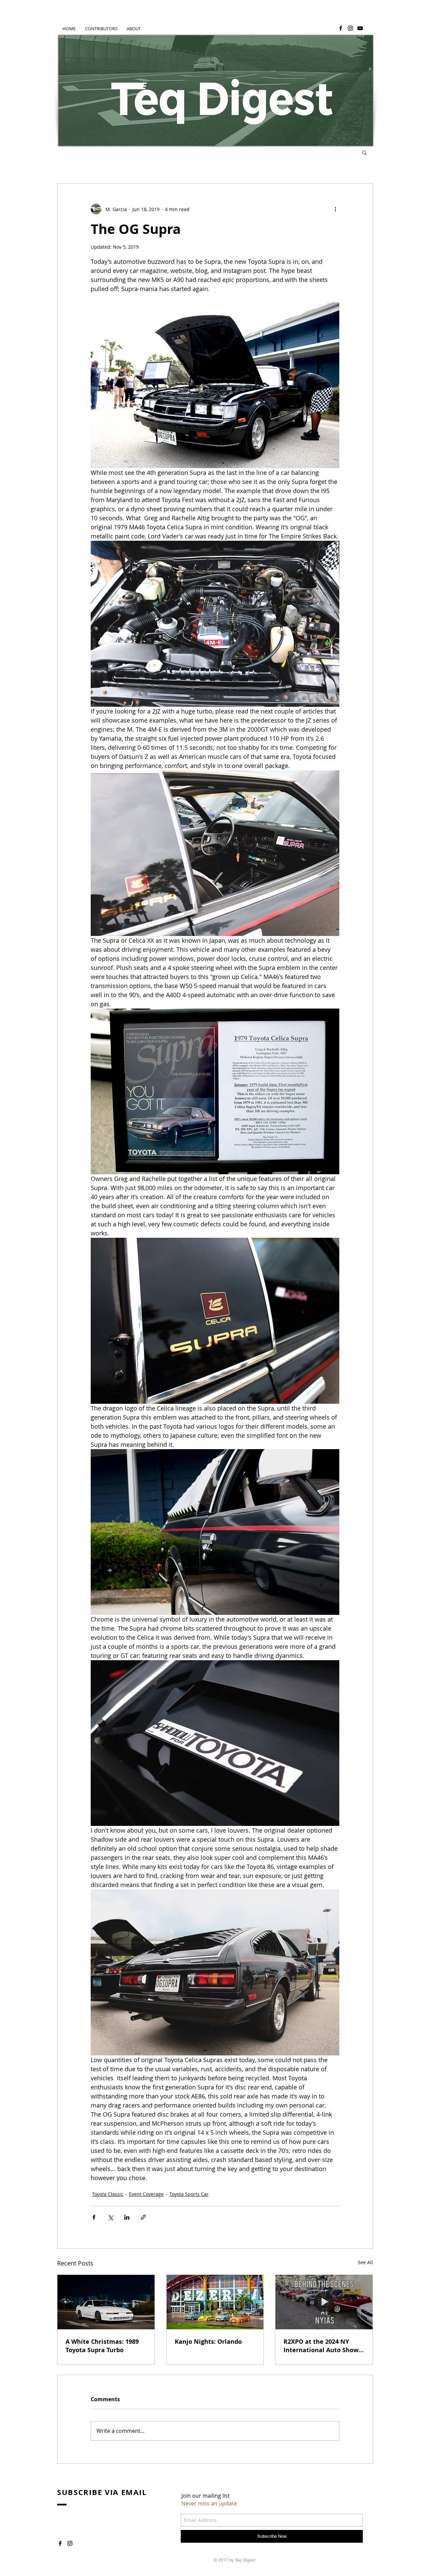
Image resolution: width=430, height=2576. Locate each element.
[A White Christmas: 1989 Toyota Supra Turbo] (106, 2302)
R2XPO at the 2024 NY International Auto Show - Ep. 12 (323, 2346)
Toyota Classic (108, 2194)
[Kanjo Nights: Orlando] (215, 2302)
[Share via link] (143, 2217)
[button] (364, 152)
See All (365, 2262)
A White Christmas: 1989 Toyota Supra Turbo (102, 2346)
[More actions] (335, 209)
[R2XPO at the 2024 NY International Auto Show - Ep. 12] (324, 2302)
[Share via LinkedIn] (127, 2217)
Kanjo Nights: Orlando (208, 2342)
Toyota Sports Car (189, 2194)
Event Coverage (146, 2194)
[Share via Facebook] (94, 2217)
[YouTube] (360, 28)
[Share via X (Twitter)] (110, 2217)
